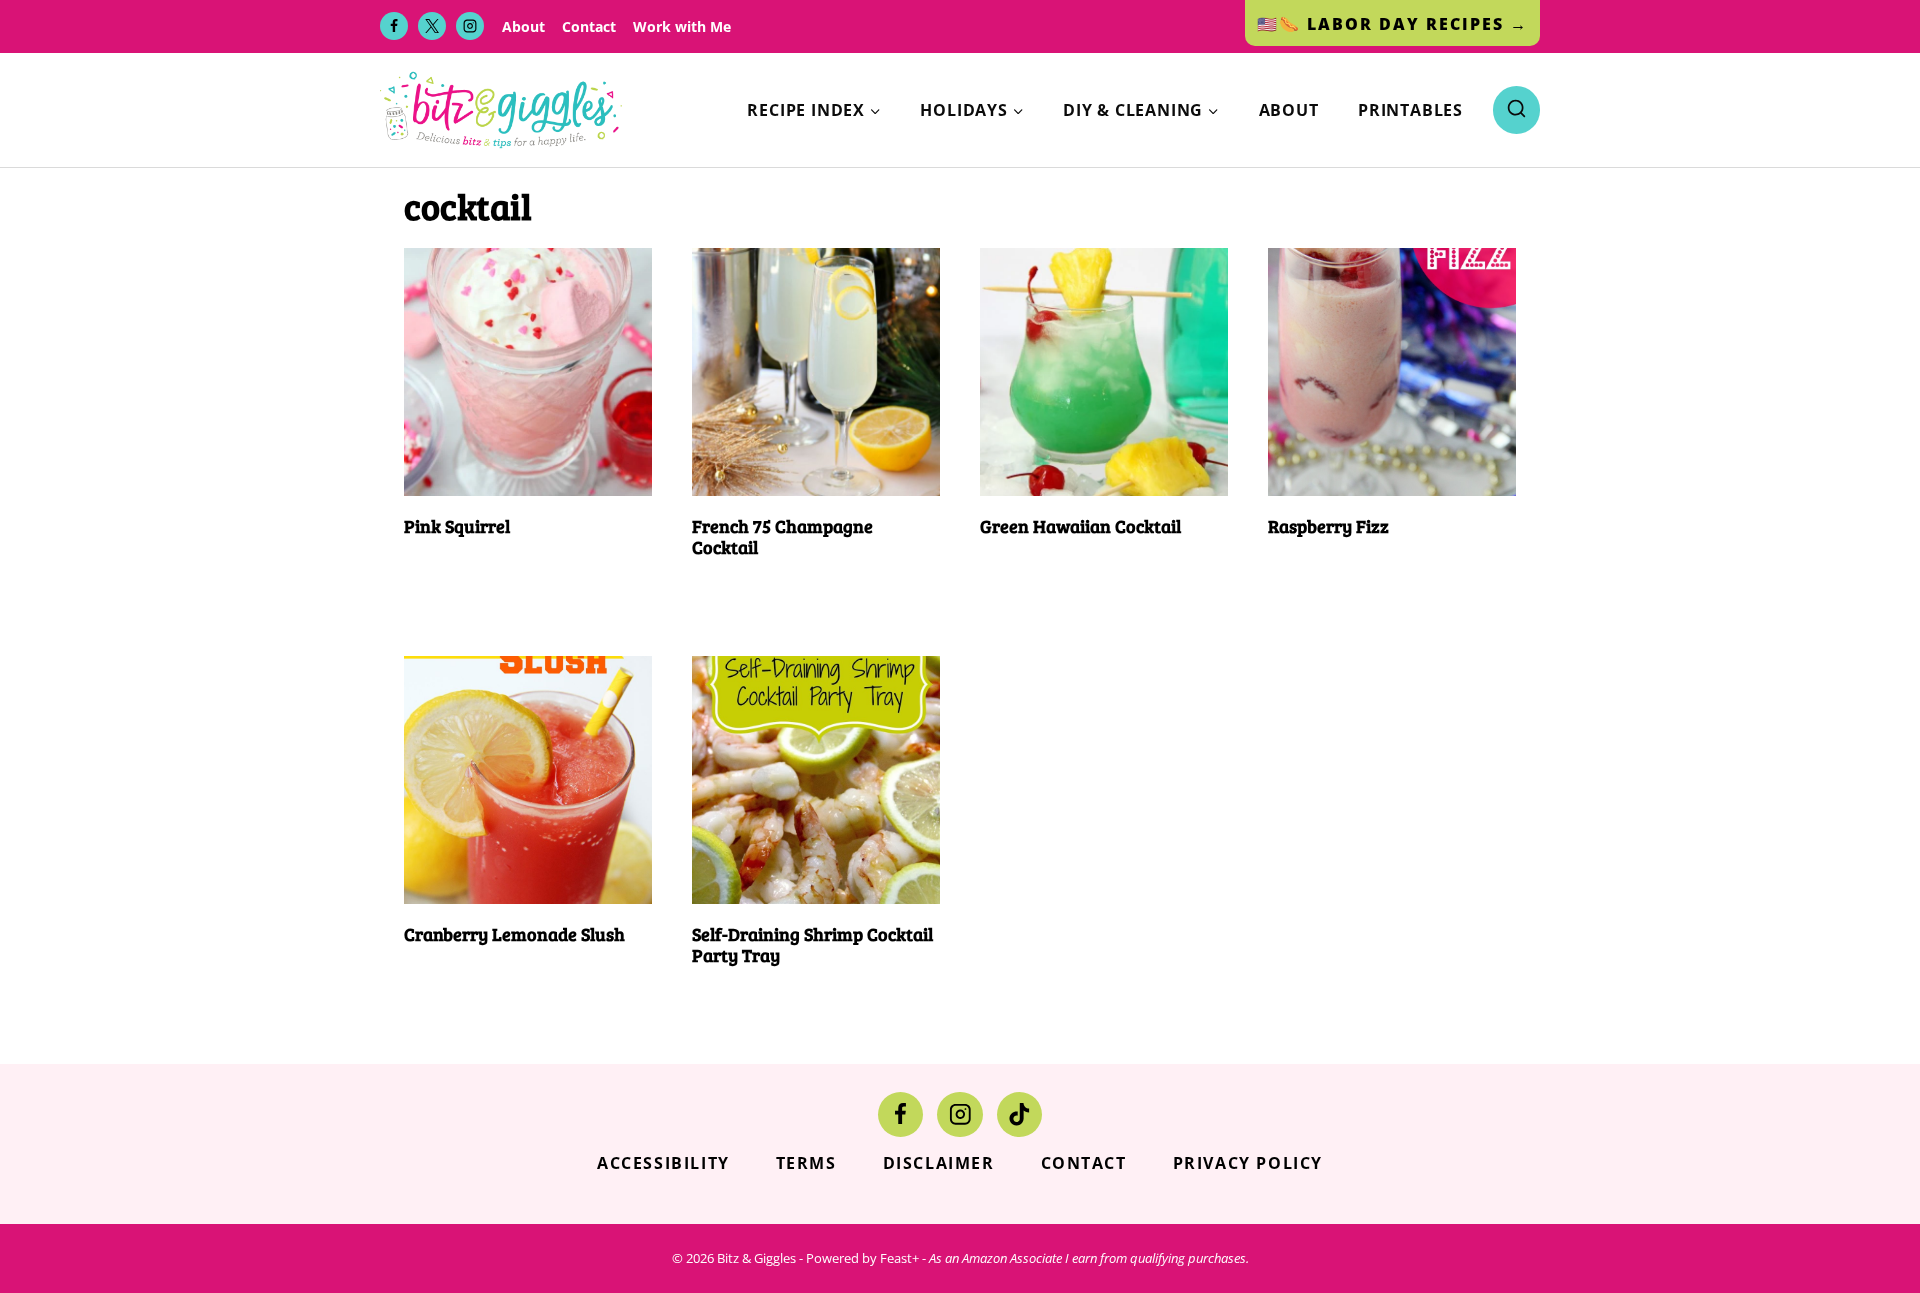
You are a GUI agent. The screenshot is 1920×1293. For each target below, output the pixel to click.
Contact (589, 26)
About (523, 26)
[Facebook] (394, 26)
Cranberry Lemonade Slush (514, 934)
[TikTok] (1019, 1114)
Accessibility (663, 1163)
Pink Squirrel (457, 526)
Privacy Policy (1248, 1163)
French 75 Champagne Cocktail (782, 537)
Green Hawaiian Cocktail (1080, 526)
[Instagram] (470, 26)
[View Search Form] (1516, 109)
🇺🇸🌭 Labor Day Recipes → (1392, 24)
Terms (806, 1163)
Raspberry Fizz (1328, 526)
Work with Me (682, 26)
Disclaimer (939, 1163)
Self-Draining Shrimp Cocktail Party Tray (812, 945)
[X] (432, 26)
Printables (1410, 110)
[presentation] (528, 372)
